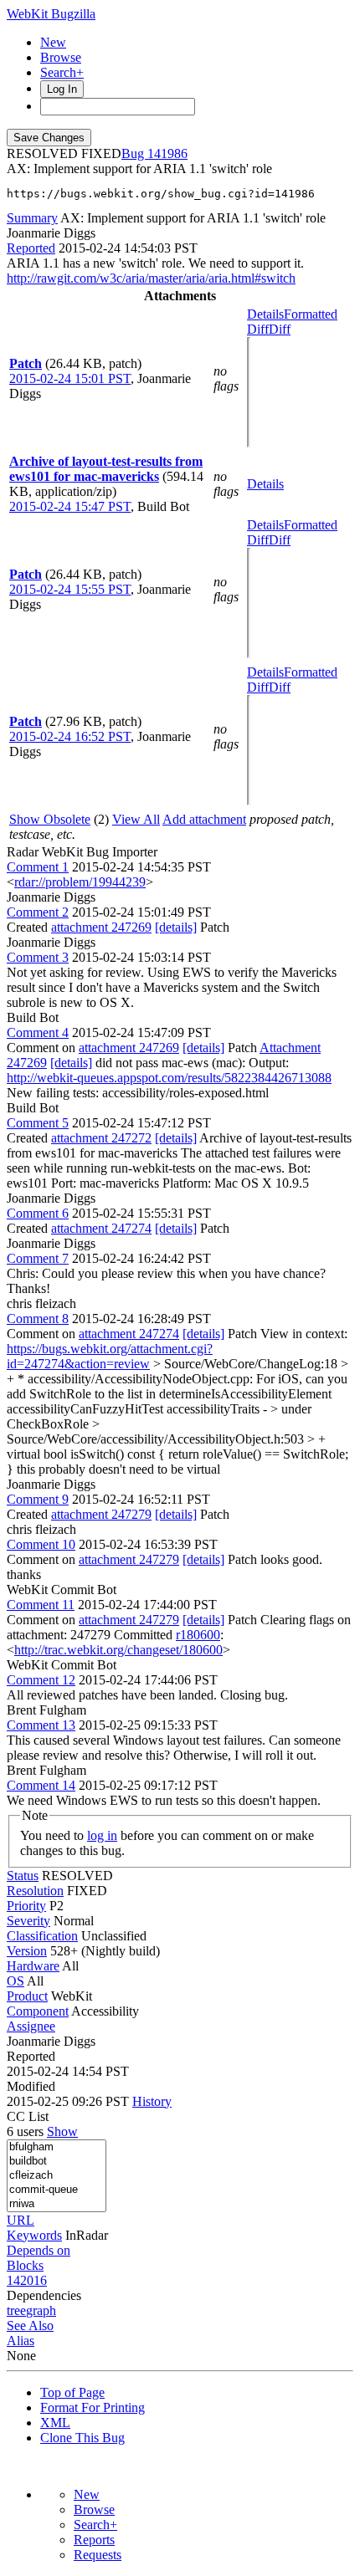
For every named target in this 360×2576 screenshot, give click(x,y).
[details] (176, 927)
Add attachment (204, 819)
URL (21, 2220)
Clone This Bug (82, 2438)
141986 (167, 153)
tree (16, 2310)
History (152, 2101)
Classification (42, 1936)
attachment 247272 (101, 1138)
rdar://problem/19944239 (80, 882)
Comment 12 (41, 1680)
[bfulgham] (57, 2147)
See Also (30, 2326)
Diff (280, 329)
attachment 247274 (101, 1228)
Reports (94, 2540)
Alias (21, 2341)
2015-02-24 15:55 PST (70, 589)
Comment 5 (38, 1123)
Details (265, 314)
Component (38, 2011)
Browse (61, 57)
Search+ (62, 72)
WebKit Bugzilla (51, 14)
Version (27, 1951)
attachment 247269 (101, 927)
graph (41, 2310)
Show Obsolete (50, 819)
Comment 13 (41, 1725)
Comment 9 (38, 1499)
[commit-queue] (57, 2190)
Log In (62, 89)
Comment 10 (41, 1544)
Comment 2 (38, 912)
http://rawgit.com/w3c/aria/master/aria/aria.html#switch (151, 278)
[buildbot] (57, 2162)
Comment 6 (38, 1213)
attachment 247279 (101, 1514)
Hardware (33, 1966)
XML (55, 2423)
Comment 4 (38, 1032)
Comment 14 (41, 1785)
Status (23, 1876)
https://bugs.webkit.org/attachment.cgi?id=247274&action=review (110, 1356)
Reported (31, 248)
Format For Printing (93, 2407)
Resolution (35, 1891)
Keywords (34, 2235)
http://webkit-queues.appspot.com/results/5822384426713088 (169, 1078)
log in (102, 1835)
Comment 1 (38, 867)
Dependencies (44, 2295)
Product (27, 1996)
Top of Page (72, 2392)
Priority (26, 1906)
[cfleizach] (57, 2176)
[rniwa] (57, 2204)
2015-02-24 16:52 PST (70, 736)
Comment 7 (38, 1258)
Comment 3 (38, 957)
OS (15, 1981)
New (53, 42)
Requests (98, 2555)
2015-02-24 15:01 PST (70, 378)
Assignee (31, 2026)
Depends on (39, 2250)
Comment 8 (38, 1319)
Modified (31, 2086)
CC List (28, 2116)
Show (62, 2131)
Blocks (25, 2265)
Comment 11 (41, 1605)
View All (136, 819)
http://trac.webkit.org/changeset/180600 (118, 1650)
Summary (32, 218)
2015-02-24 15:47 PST (70, 506)
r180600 (198, 1635)
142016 (27, 2280)
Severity (28, 1921)
